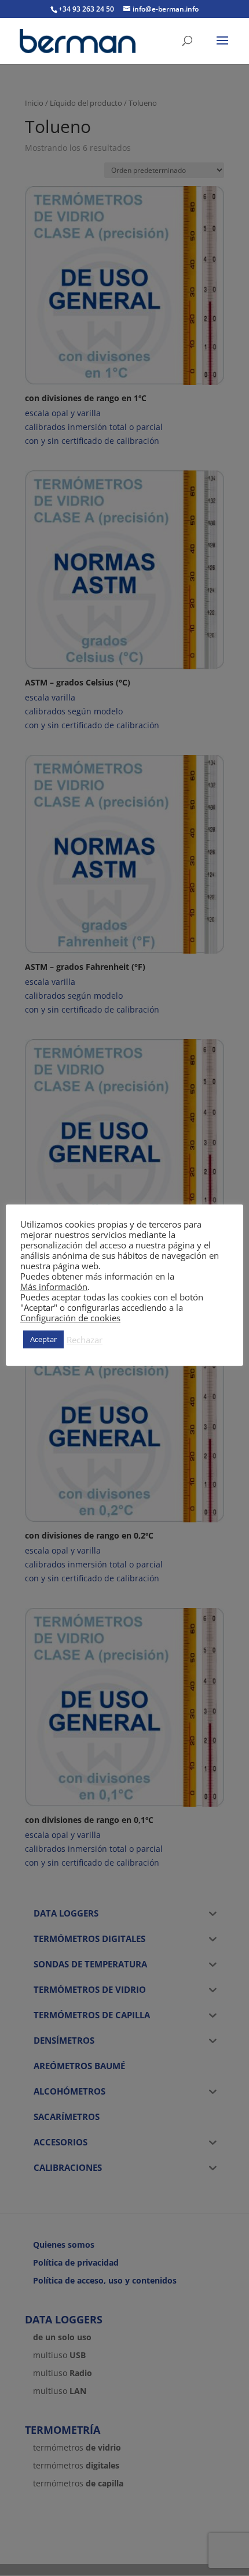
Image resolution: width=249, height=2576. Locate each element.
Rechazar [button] (85, 1340)
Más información (54, 1287)
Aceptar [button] (43, 1339)
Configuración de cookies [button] (70, 1318)
